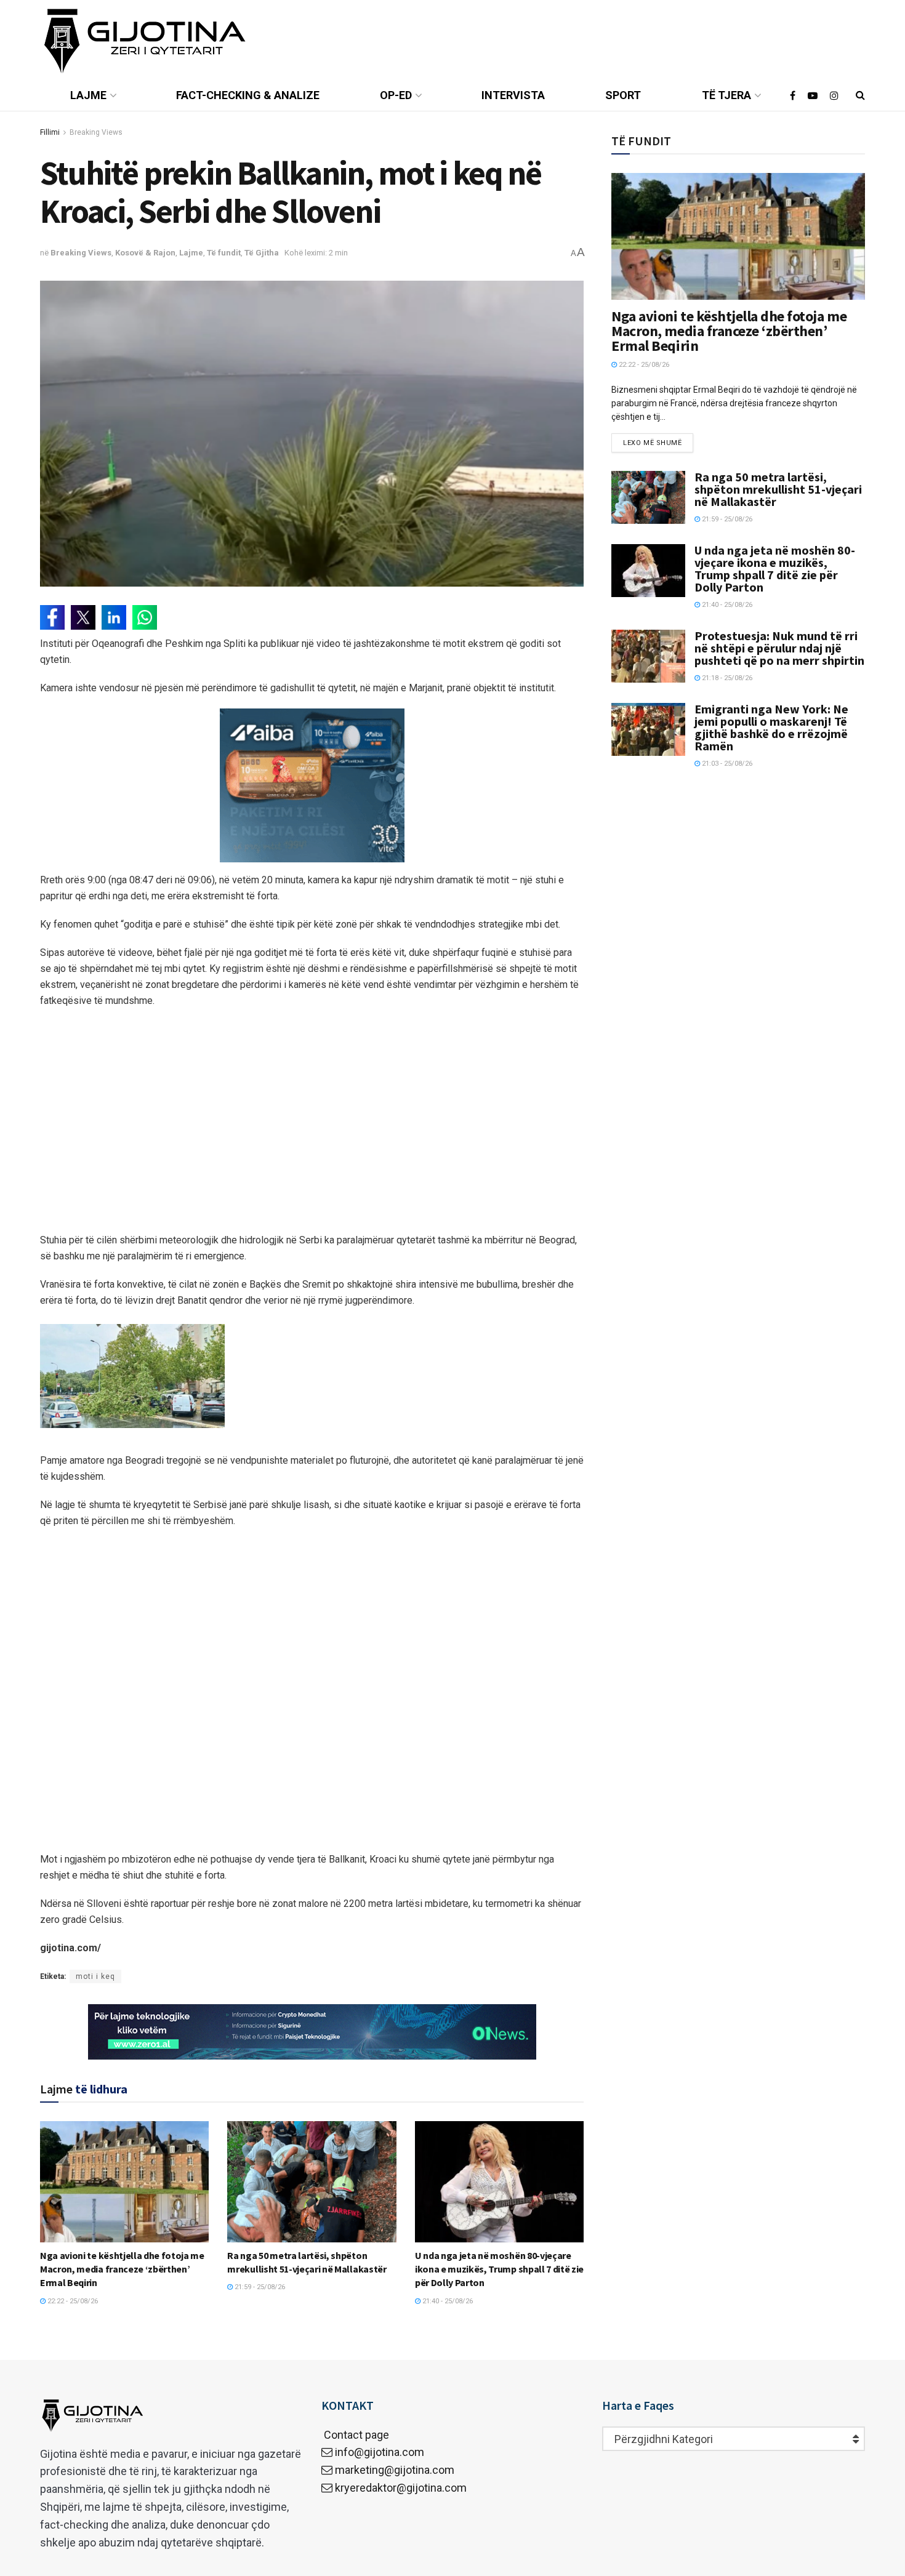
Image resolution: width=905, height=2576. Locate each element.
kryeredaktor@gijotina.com (401, 2488)
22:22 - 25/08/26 (72, 2301)
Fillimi (50, 132)
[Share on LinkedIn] (114, 617)
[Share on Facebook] (52, 617)
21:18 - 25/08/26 (726, 678)
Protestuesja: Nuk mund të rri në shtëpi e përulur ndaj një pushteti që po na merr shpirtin (779, 648)
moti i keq (95, 1976)
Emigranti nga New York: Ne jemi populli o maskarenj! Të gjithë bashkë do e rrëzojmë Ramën (771, 727)
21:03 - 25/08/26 (726, 764)
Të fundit (224, 253)
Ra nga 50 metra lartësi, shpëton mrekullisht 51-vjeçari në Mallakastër (778, 489)
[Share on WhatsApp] (145, 617)
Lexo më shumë (652, 443)
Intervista (513, 95)
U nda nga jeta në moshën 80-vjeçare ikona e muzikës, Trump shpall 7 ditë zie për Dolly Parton (499, 2269)
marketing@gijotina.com (395, 2470)
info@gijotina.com (380, 2452)
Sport (623, 95)
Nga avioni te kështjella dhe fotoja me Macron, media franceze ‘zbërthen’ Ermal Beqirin (122, 2269)
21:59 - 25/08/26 (259, 2287)
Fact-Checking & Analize (248, 95)
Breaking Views (96, 132)
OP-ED (396, 95)
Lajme (88, 95)
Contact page (355, 2435)
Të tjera (726, 95)
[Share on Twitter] (83, 617)
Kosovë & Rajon (145, 253)
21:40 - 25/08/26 (447, 2301)
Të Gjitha (262, 253)
